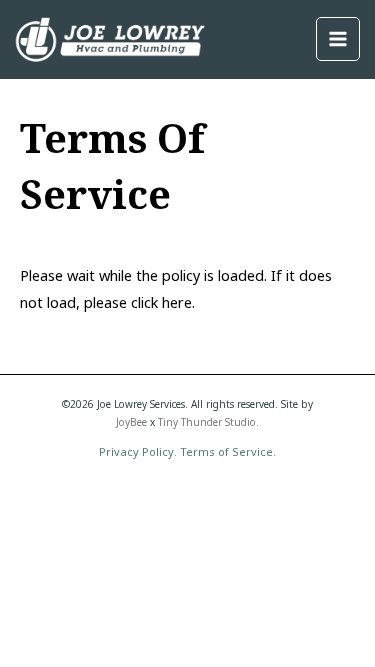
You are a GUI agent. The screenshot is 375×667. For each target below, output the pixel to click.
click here (161, 302)
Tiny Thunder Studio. (208, 422)
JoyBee (131, 422)
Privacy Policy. (138, 451)
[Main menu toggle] (338, 39)
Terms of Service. (228, 451)
